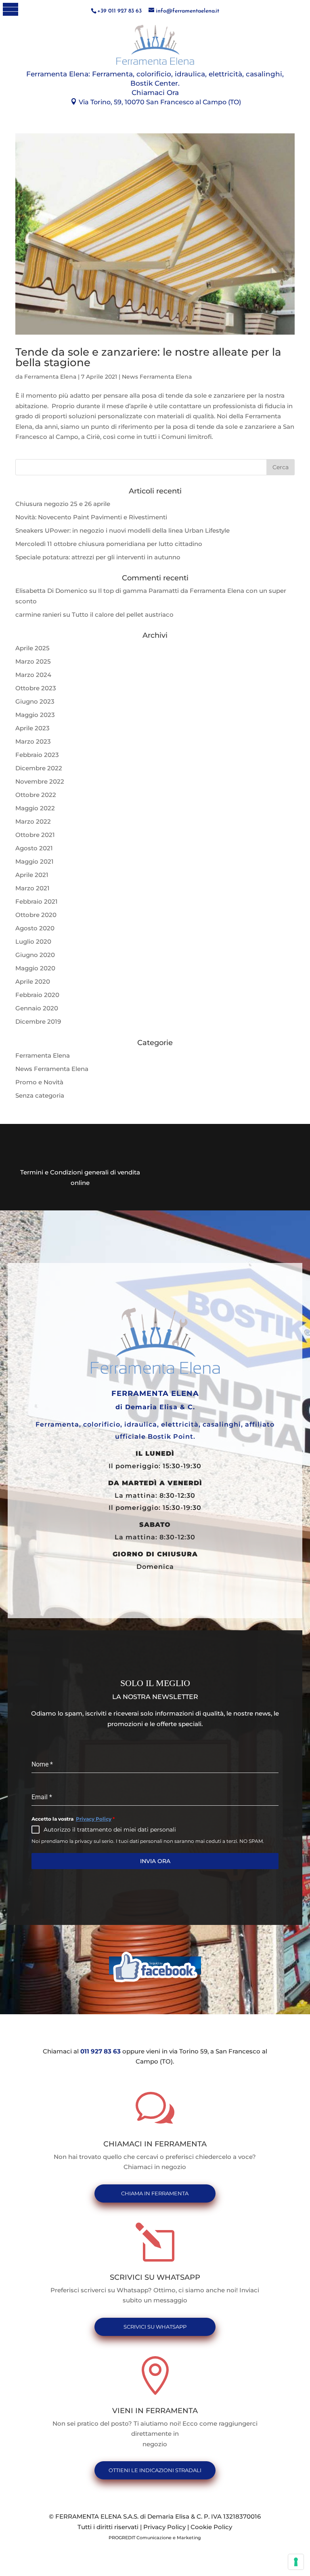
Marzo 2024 (33, 675)
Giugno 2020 (35, 955)
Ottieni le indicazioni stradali (155, 2470)
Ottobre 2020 (36, 915)
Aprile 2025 (32, 648)
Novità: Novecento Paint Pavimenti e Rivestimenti (91, 517)
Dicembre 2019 (38, 1021)
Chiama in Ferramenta (155, 2193)
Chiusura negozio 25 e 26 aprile (63, 504)
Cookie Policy (211, 2527)
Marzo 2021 (32, 888)
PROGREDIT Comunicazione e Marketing (155, 2538)
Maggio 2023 (35, 715)
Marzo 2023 (33, 741)
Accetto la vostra (73, 1819)
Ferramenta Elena (50, 377)
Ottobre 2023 (36, 688)
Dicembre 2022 (39, 768)
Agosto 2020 (35, 928)
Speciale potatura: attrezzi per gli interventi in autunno (98, 557)
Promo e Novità (39, 1082)
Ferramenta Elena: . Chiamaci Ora (155, 83)
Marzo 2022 (33, 821)
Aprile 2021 (32, 875)
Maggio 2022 (35, 808)
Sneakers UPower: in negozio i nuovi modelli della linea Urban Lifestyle (123, 530)
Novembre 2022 (40, 781)
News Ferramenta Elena (157, 377)
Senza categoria (40, 1095)
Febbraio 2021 (37, 901)
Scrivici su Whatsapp (155, 2327)
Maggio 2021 (35, 861)
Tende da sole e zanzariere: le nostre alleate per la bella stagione (148, 357)
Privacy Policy (94, 1819)
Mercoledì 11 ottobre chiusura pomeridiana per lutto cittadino (109, 544)
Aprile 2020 (33, 981)
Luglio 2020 (33, 941)
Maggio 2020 (35, 968)
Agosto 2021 (34, 848)
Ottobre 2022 (36, 795)
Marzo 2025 (33, 661)
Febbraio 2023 (37, 755)
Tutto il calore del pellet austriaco (123, 614)
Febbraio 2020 (37, 995)
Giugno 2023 (35, 701)
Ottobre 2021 (35, 835)
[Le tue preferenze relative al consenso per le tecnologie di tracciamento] (296, 2562)
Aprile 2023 (32, 728)
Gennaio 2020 (37, 1008)
